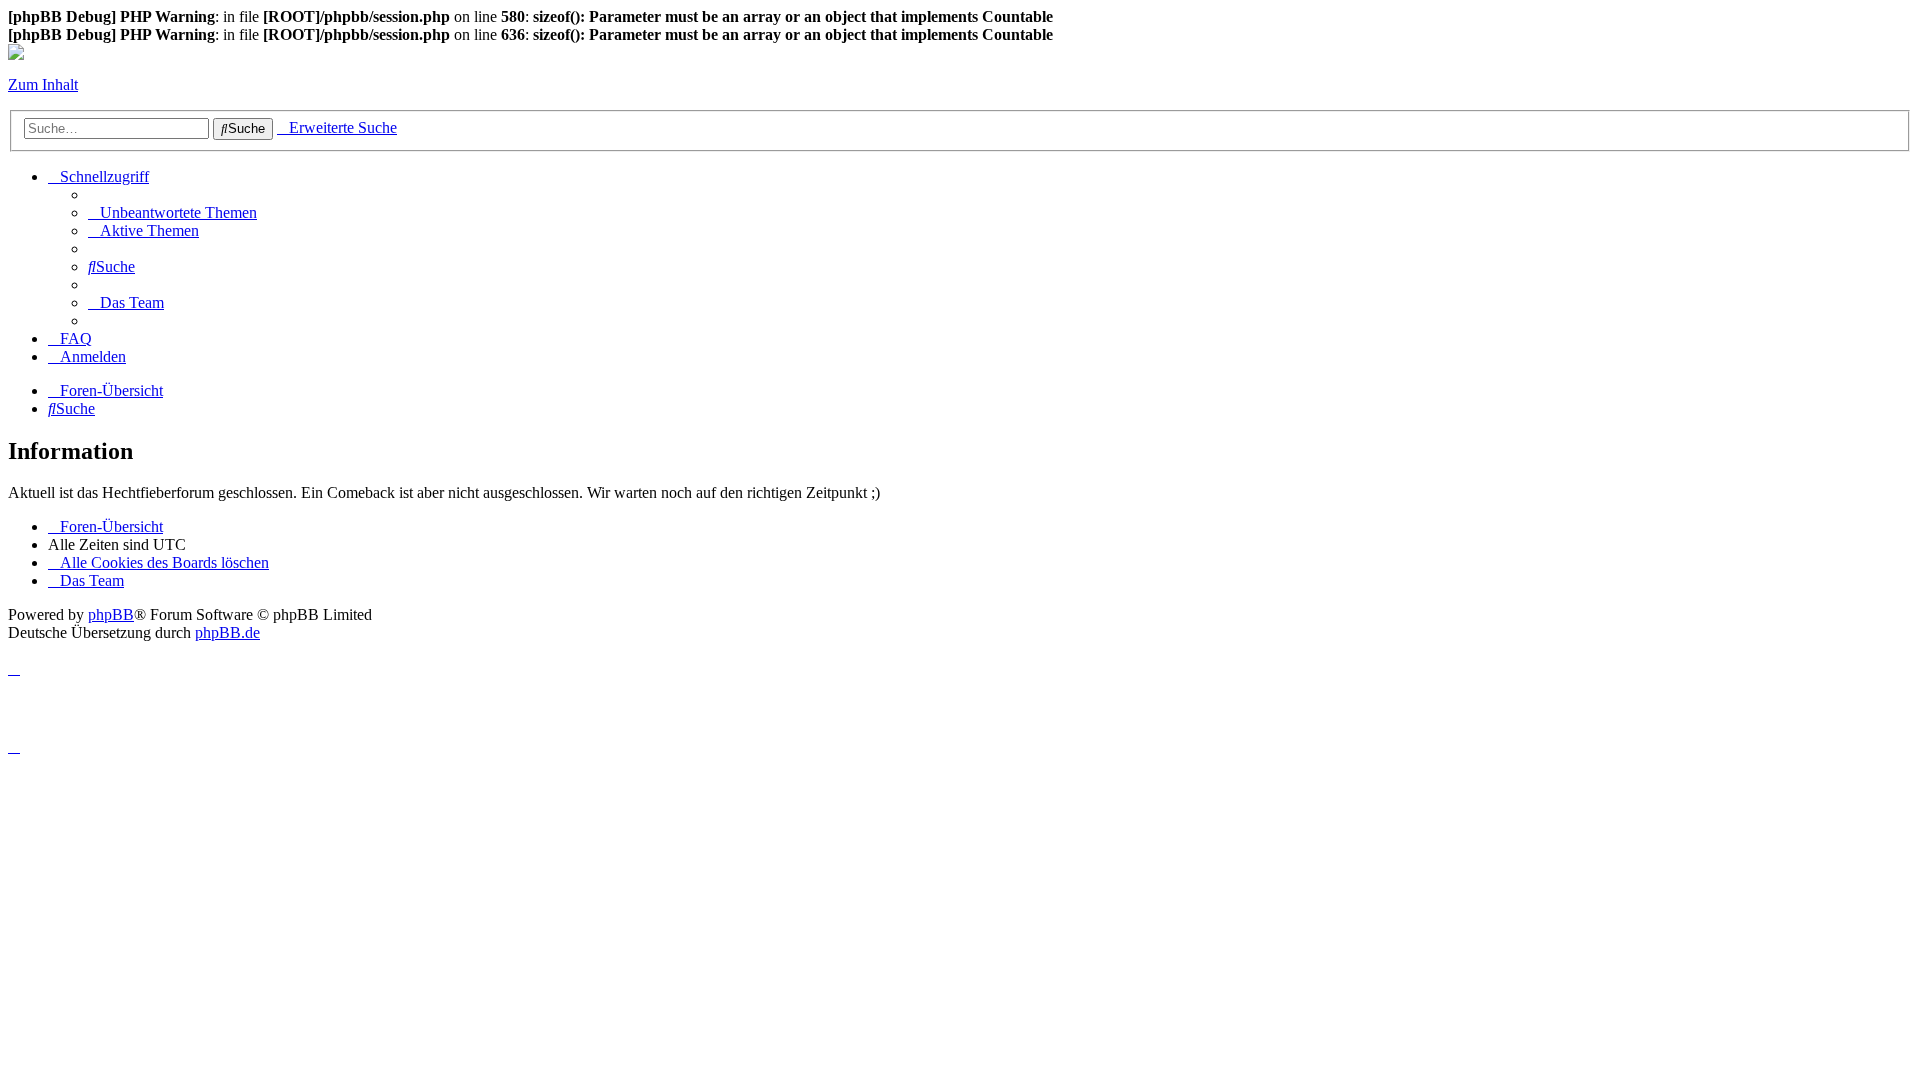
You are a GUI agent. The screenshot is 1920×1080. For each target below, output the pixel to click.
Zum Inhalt (43, 84)
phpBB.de (227, 632)
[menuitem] (172, 212)
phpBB (111, 614)
